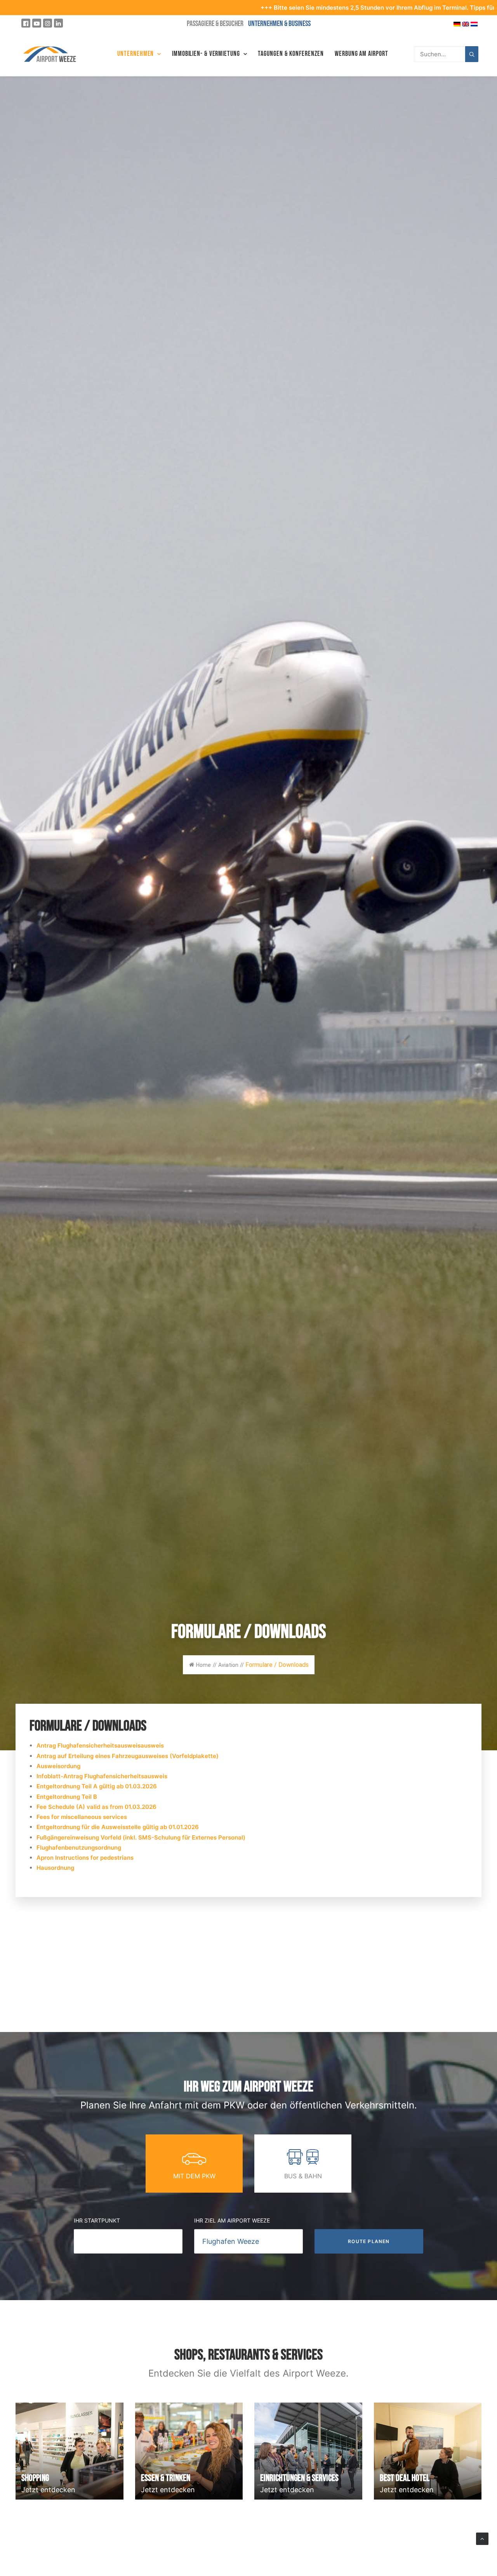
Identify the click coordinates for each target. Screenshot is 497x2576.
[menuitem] (139, 54)
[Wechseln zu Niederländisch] (474, 23)
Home (203, 1665)
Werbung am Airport (361, 54)
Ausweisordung (59, 1766)
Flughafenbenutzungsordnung (79, 1848)
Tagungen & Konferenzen (291, 54)
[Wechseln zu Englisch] (466, 23)
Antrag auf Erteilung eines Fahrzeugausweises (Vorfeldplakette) (128, 1756)
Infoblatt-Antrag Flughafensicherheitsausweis (102, 1776)
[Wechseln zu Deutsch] (457, 23)
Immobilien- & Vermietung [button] (206, 54)
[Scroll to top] (482, 2538)
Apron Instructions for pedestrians (85, 1858)
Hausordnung (55, 1868)
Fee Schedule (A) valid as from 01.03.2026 (96, 1807)
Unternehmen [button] (136, 54)
